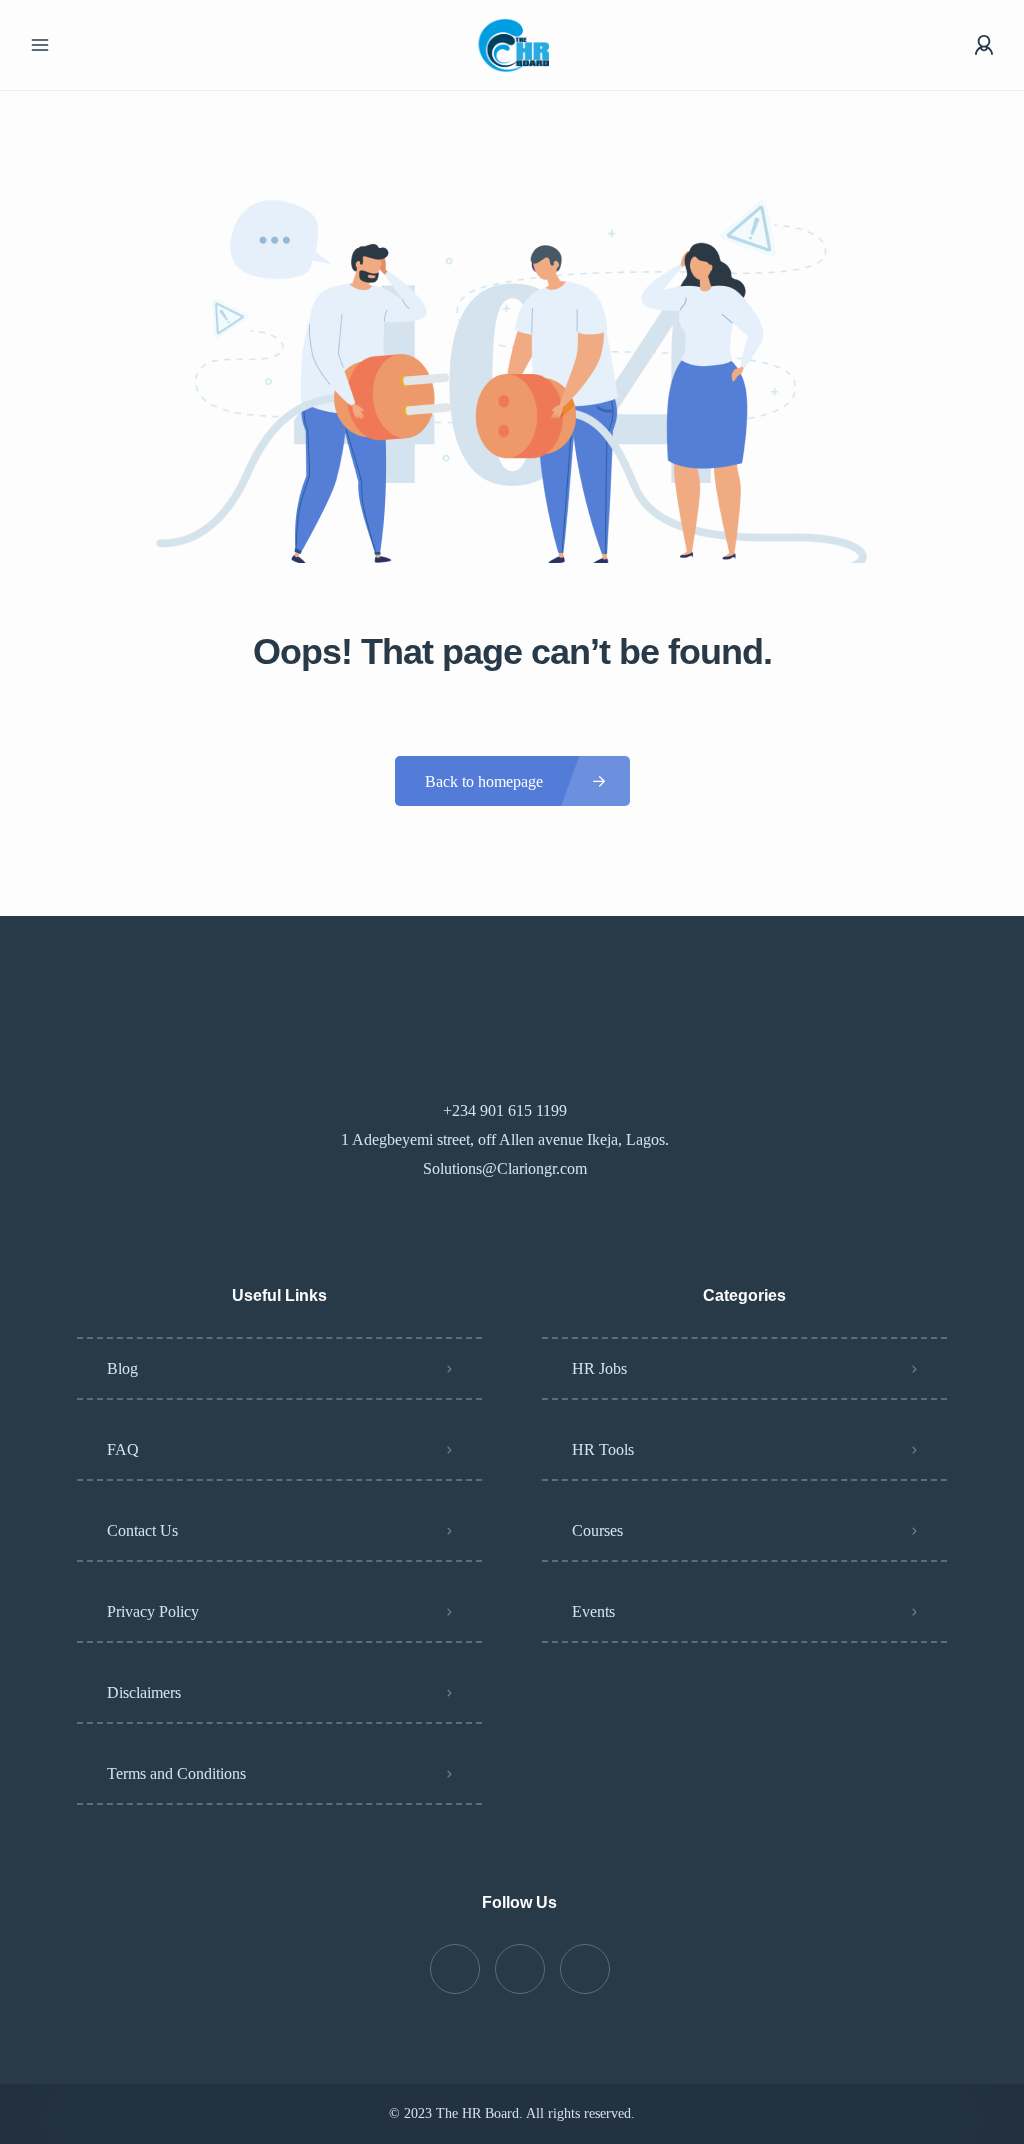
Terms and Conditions (176, 1773)
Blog (122, 1368)
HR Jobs (599, 1368)
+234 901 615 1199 (505, 1110)
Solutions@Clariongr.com (505, 1168)
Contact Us (142, 1530)
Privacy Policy (153, 1611)
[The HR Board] (511, 45)
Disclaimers (144, 1692)
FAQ (123, 1449)
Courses (597, 1530)
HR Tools (603, 1449)
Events (593, 1611)
